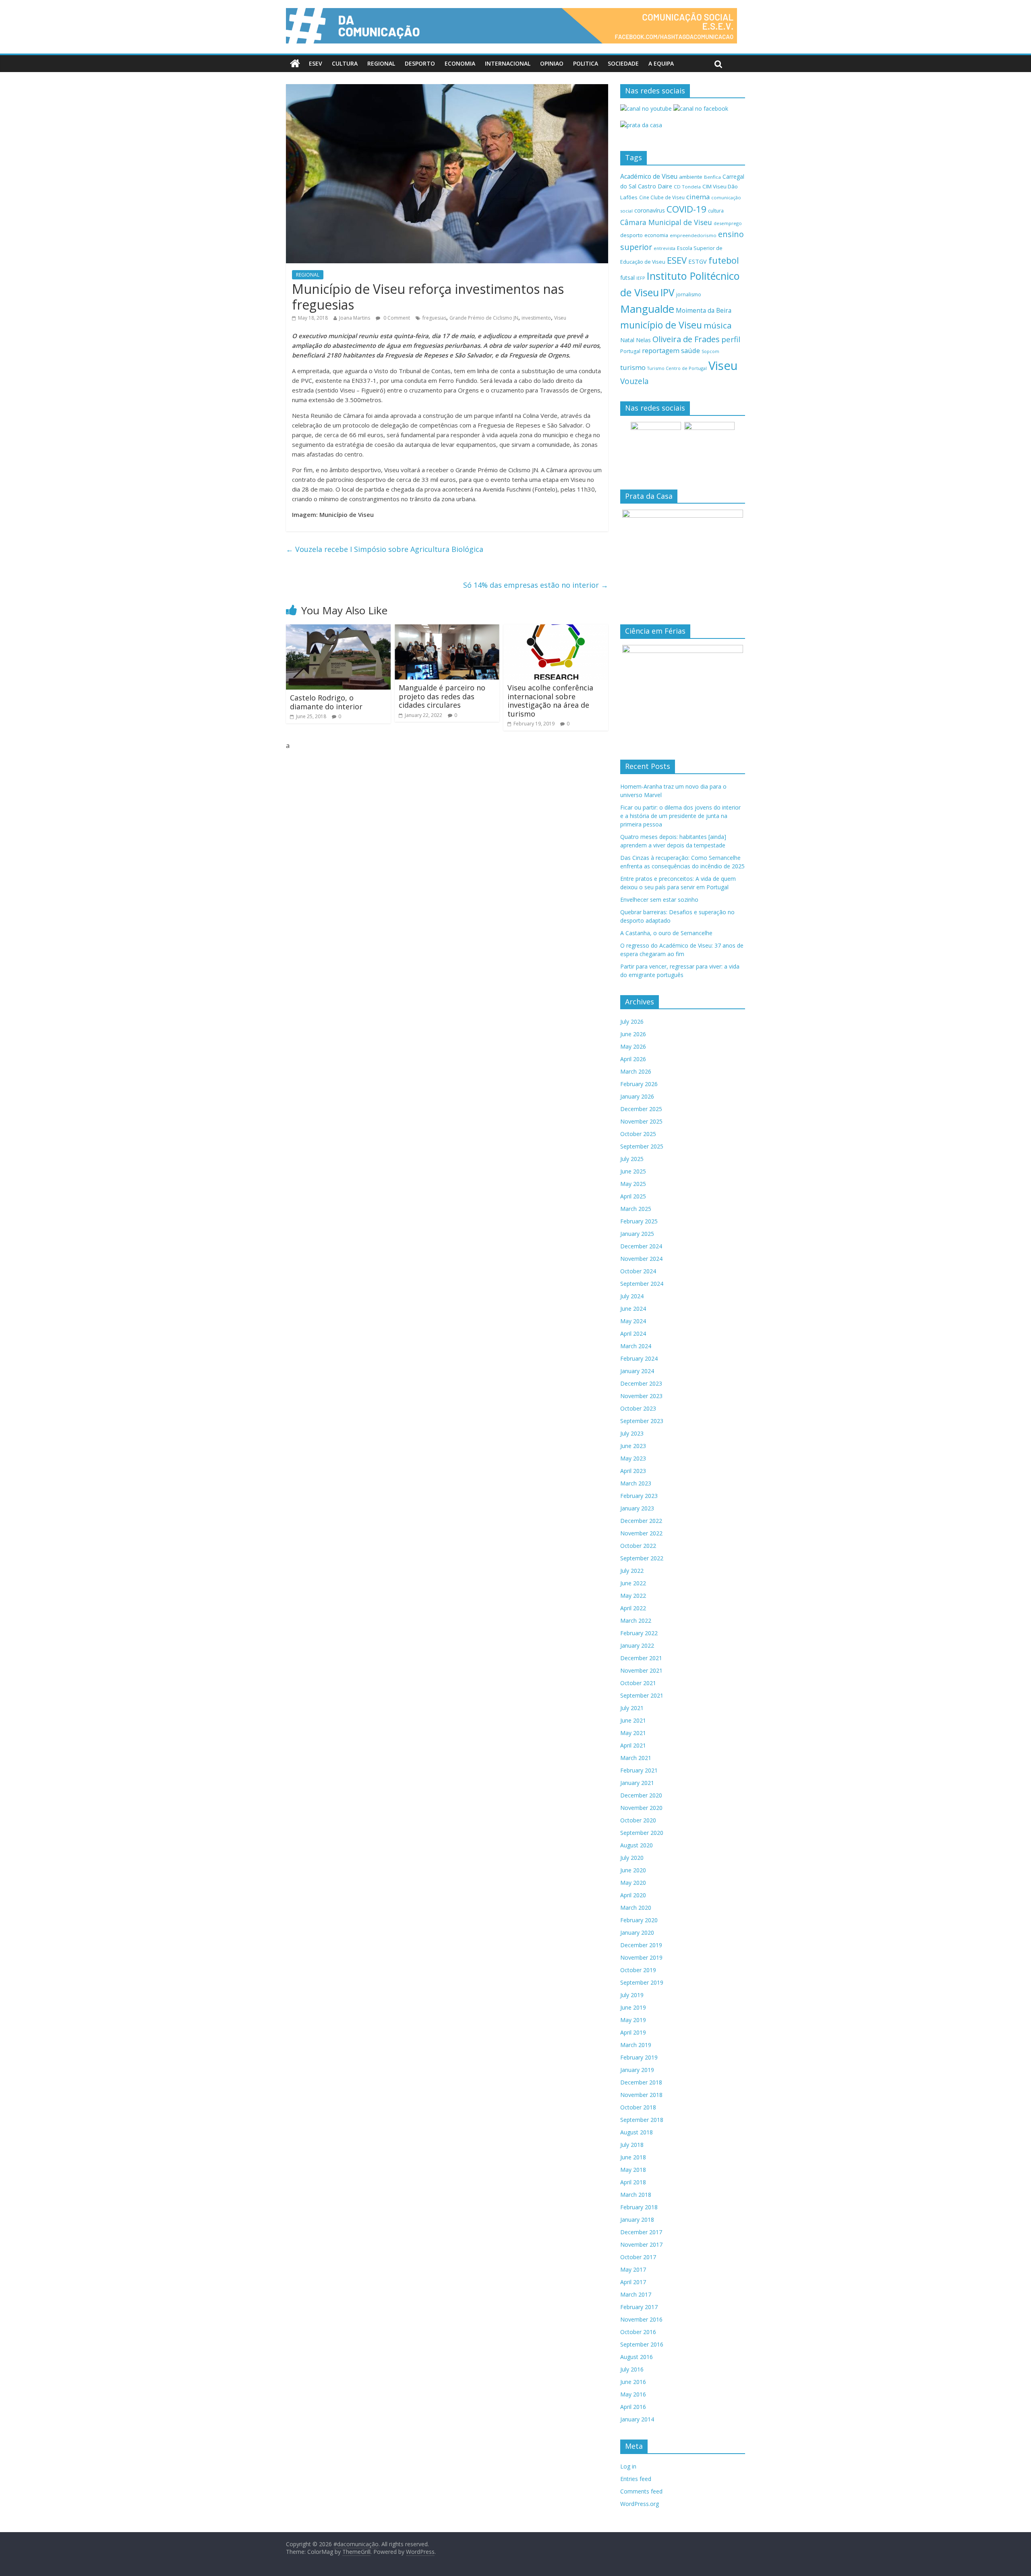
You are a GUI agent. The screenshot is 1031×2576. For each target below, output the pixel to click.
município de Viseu (661, 325)
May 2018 (633, 2170)
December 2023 (641, 1383)
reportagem (661, 350)
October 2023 (638, 1408)
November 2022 (641, 1533)
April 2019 (633, 2032)
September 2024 (642, 1284)
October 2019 (638, 1970)
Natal (627, 340)
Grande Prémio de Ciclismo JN (484, 318)
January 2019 (637, 2070)
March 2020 (636, 1908)
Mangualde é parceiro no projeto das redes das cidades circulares (442, 696)
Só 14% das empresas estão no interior (536, 585)
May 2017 (633, 2269)
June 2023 (633, 1446)
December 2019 (641, 1945)
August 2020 (637, 1845)
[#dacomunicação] (295, 64)
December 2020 (641, 1795)
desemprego (728, 223)
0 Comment (396, 318)
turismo (633, 367)
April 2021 (633, 1745)
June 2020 (633, 1870)
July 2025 (632, 1159)
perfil (731, 339)
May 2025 (633, 1184)
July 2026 (632, 1022)
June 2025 (633, 1171)
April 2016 (633, 2407)
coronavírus (650, 210)
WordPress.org (640, 2504)
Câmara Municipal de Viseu (666, 222)
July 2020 (632, 1858)
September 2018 (642, 2120)
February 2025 (639, 1221)
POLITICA (586, 63)
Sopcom (710, 351)
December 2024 (641, 1246)
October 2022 (638, 1546)
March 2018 (636, 2195)
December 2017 (641, 2232)
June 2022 (633, 1583)
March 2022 (636, 1621)
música (718, 325)
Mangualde (647, 309)
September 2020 (642, 1833)
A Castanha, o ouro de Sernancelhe (666, 933)
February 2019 (639, 2057)
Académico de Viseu (649, 176)
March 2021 (636, 1758)
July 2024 (632, 1296)
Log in (628, 2466)
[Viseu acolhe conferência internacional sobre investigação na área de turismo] (556, 629)
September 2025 (642, 1146)
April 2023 (633, 1471)
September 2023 (642, 1421)
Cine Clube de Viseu (662, 197)
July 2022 (632, 1571)
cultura (716, 211)
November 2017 (641, 2244)
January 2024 (637, 1371)
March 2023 (636, 1483)
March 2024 (636, 1346)
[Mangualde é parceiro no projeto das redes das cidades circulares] (447, 629)
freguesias (434, 318)
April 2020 (633, 1895)
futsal (627, 278)
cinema (698, 197)
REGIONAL (381, 63)
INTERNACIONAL (508, 63)
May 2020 (633, 1883)
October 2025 (638, 1134)
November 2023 (641, 1396)
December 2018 (641, 2082)
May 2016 (633, 2394)
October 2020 (638, 1820)
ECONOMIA (460, 63)
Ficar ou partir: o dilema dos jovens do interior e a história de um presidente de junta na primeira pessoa (680, 816)
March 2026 (636, 1071)
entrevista (665, 248)
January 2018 (637, 2220)
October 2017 (638, 2257)
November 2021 (641, 1670)
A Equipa (661, 63)
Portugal (630, 351)
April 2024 (633, 1333)
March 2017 (636, 2294)
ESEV (316, 63)
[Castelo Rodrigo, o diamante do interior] (338, 629)
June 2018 (633, 2157)
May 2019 (633, 2020)
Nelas (643, 340)
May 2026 (633, 1046)
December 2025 (641, 1109)
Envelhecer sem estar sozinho (659, 900)
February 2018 (639, 2207)
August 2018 (637, 2132)
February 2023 (639, 1496)
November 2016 (641, 2319)
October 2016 (638, 2332)
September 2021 (642, 1695)
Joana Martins (355, 318)
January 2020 (637, 1933)
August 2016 (637, 2357)
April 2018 (633, 2182)
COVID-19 (686, 209)
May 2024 (633, 1321)
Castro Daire (655, 186)
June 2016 (633, 2382)
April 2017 (633, 2282)
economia (656, 235)
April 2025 (633, 1196)
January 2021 (637, 1783)
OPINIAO (552, 63)
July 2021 (632, 1708)
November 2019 (641, 1957)
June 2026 (633, 1034)
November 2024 (641, 1259)
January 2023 (637, 1508)
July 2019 (632, 1995)
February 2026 (639, 1084)
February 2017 (639, 2307)
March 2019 (636, 2045)
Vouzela (635, 381)
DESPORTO (420, 63)
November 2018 (641, 2095)
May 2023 (633, 1458)
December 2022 (641, 1521)
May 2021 (633, 1733)
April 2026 (633, 1059)
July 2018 (632, 2145)
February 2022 (639, 1633)
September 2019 (642, 1982)
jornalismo (689, 294)
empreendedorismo (693, 235)
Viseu (560, 318)
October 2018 (638, 2107)
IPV (668, 292)
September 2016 (642, 2344)
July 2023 (632, 1433)
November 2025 (641, 1121)
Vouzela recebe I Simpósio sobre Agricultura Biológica (385, 549)
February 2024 (639, 1358)
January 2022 (637, 1645)
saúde (690, 350)
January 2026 (637, 1096)
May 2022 (633, 1596)
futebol (724, 260)
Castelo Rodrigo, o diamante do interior (326, 702)
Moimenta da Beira (704, 311)
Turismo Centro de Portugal (677, 368)
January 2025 (637, 1234)
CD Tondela (687, 187)
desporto (631, 235)
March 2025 (636, 1209)
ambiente (691, 177)
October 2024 (638, 1271)
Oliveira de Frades (686, 339)
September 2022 (642, 1558)
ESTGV (698, 261)
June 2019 (633, 2007)
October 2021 (638, 1683)
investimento (536, 318)
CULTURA (345, 63)
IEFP (641, 278)
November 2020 (641, 1808)
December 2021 (641, 1658)
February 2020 (639, 1920)
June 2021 (633, 1720)
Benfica (712, 177)
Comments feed (641, 2491)
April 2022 (633, 1608)
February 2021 (639, 1770)
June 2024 (633, 1309)
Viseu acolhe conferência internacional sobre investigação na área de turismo (550, 701)
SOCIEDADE (623, 63)
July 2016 (632, 2369)
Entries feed (636, 2479)
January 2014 (637, 2419)
